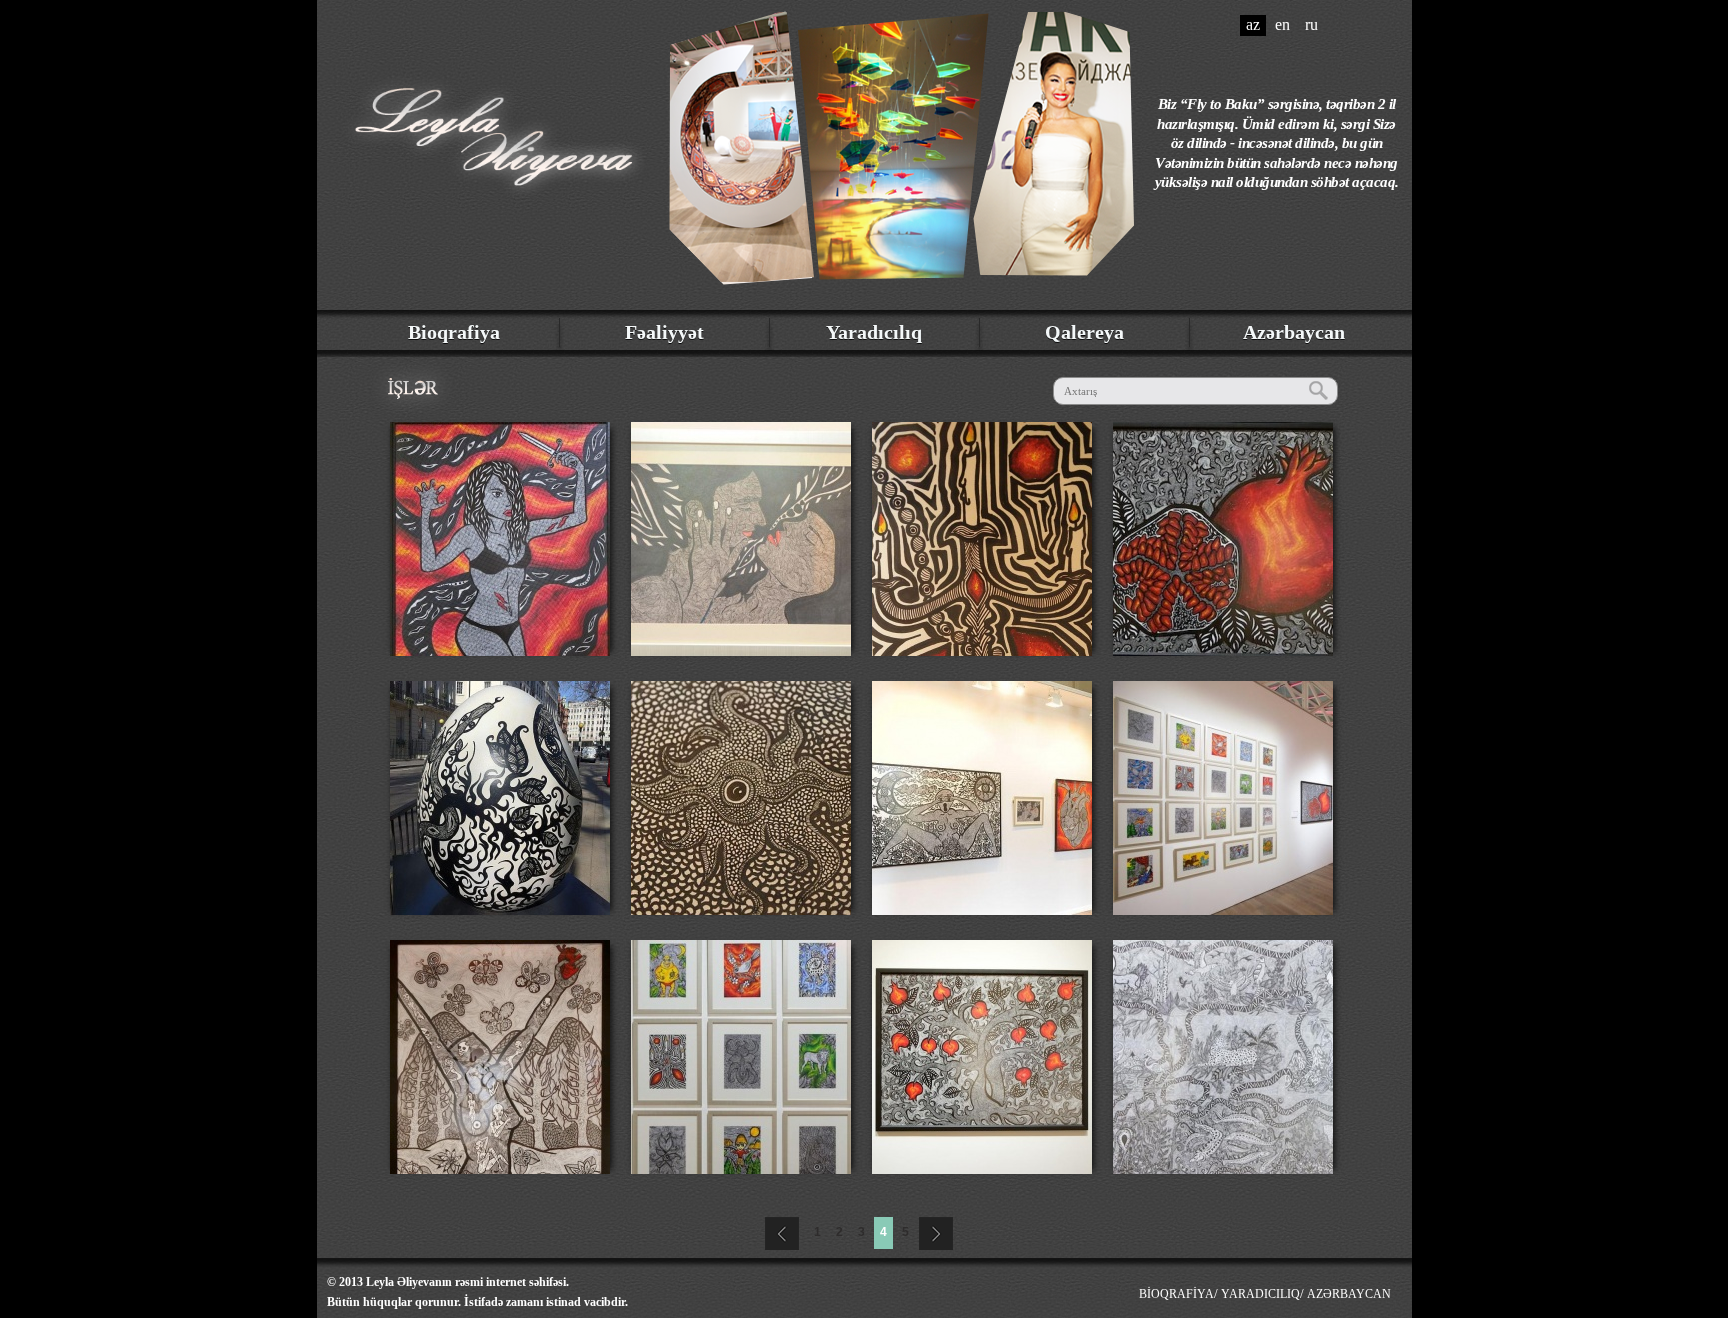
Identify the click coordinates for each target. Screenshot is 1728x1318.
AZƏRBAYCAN (1349, 1294)
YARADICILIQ (1260, 1294)
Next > (938, 1231)
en (1282, 24)
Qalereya (1084, 332)
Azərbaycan (1294, 332)
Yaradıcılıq (874, 332)
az (1253, 24)
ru (1311, 24)
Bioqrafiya (454, 332)
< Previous (780, 1231)
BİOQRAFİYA (1176, 1294)
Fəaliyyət (664, 332)
